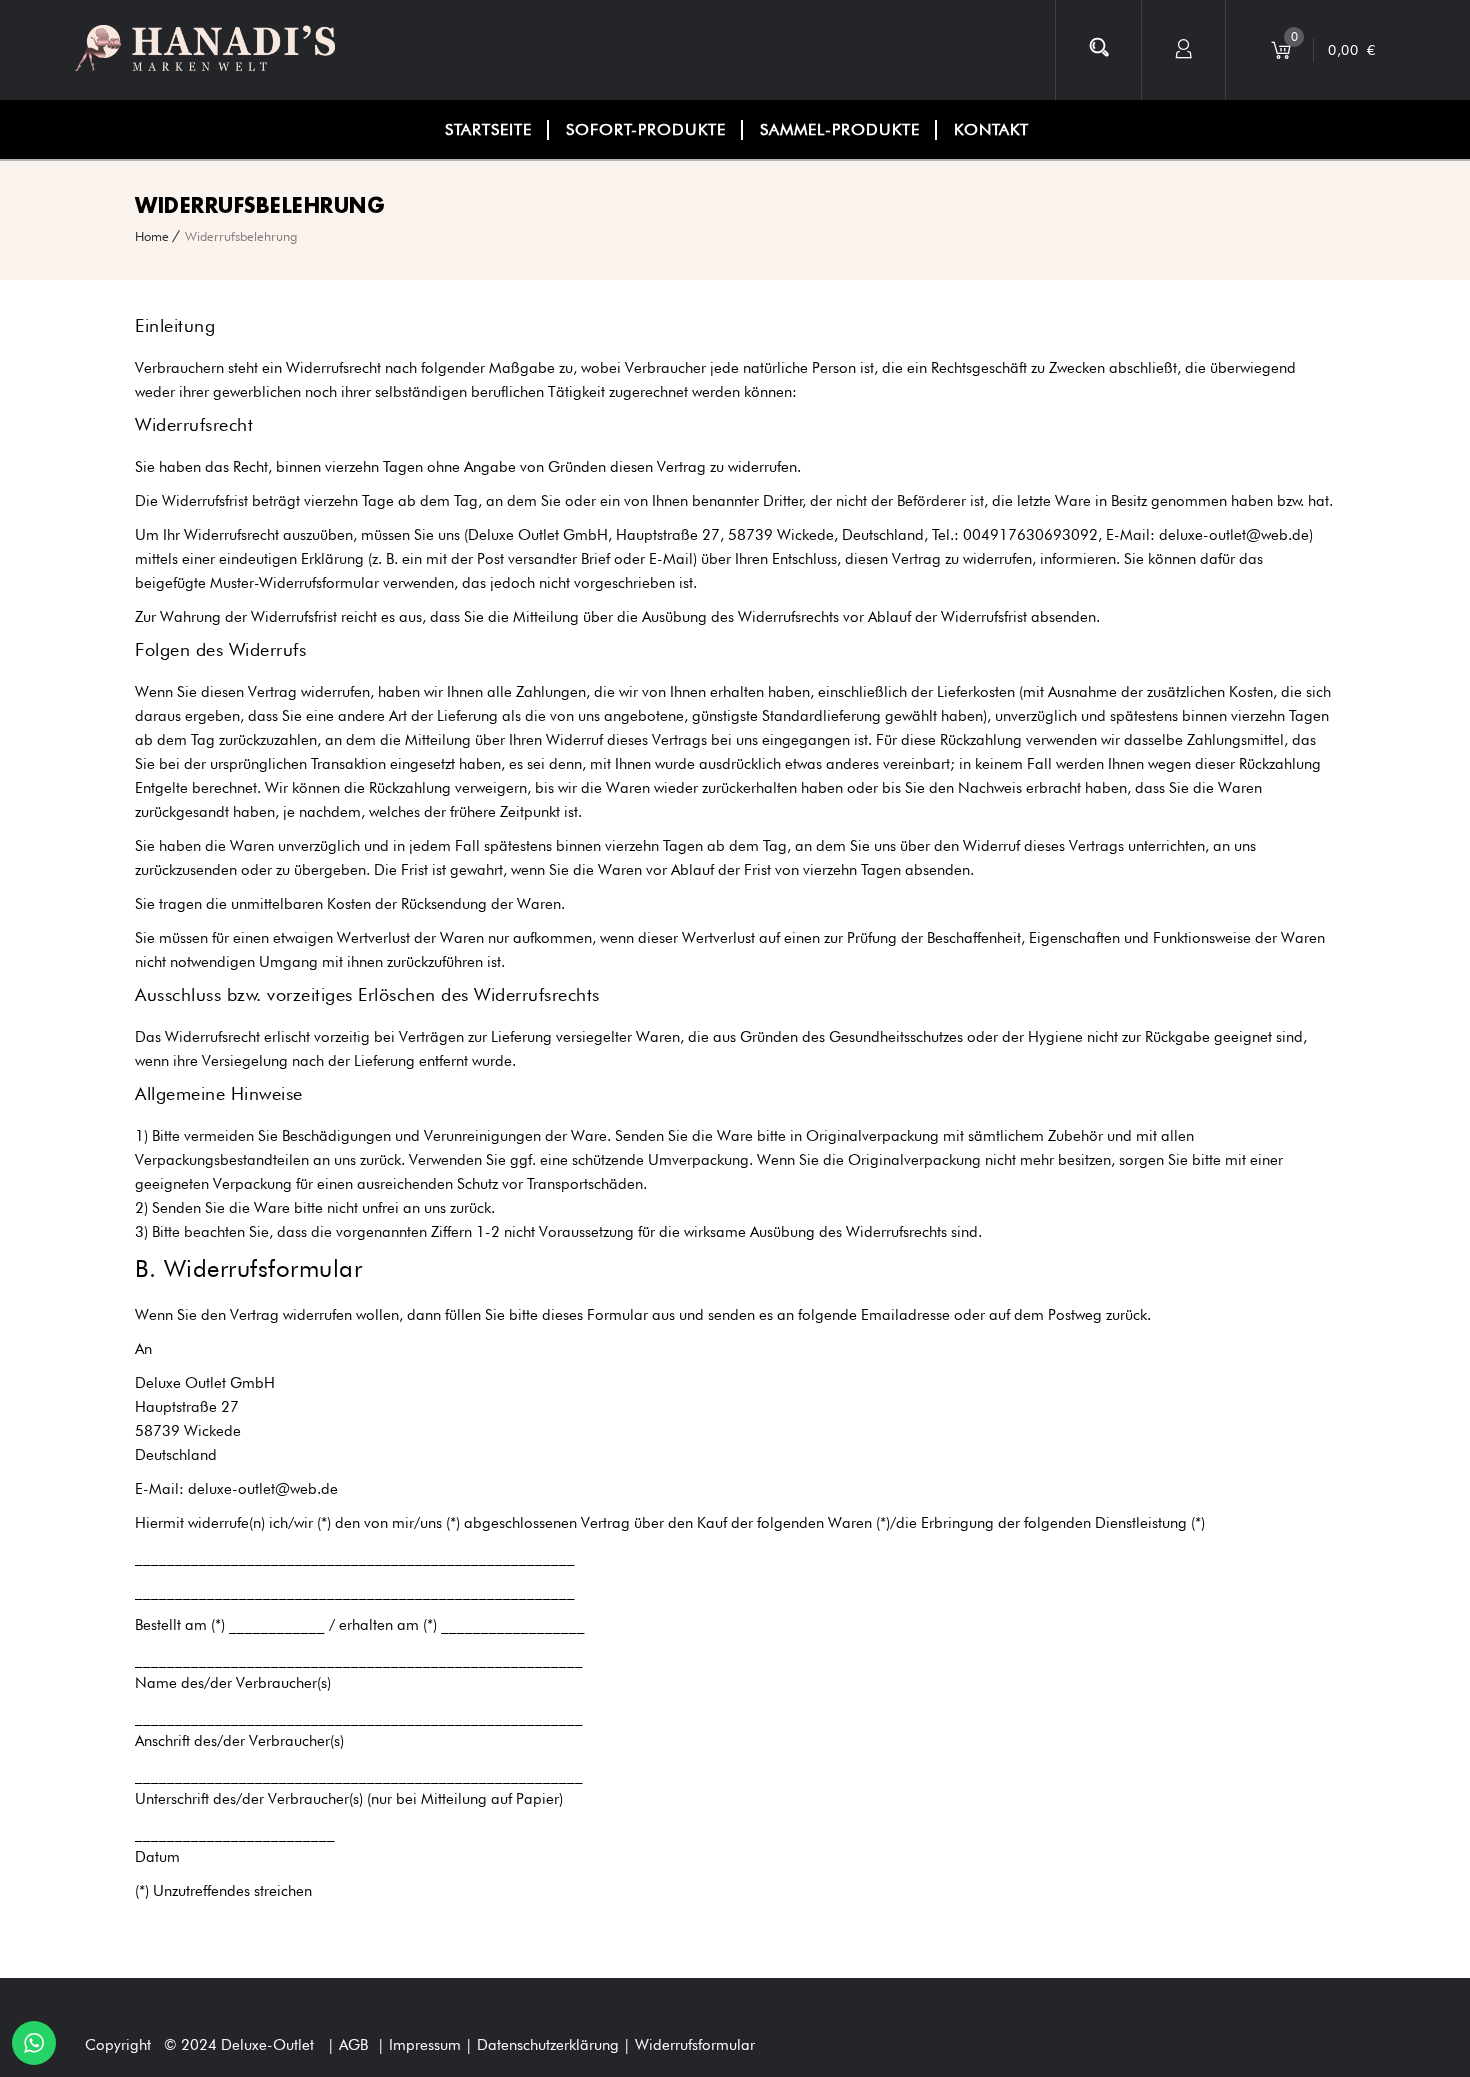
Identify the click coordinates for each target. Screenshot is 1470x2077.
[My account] (1184, 50)
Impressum (427, 2045)
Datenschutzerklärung (550, 2045)
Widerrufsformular (695, 2045)
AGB (353, 2045)
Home (152, 236)
